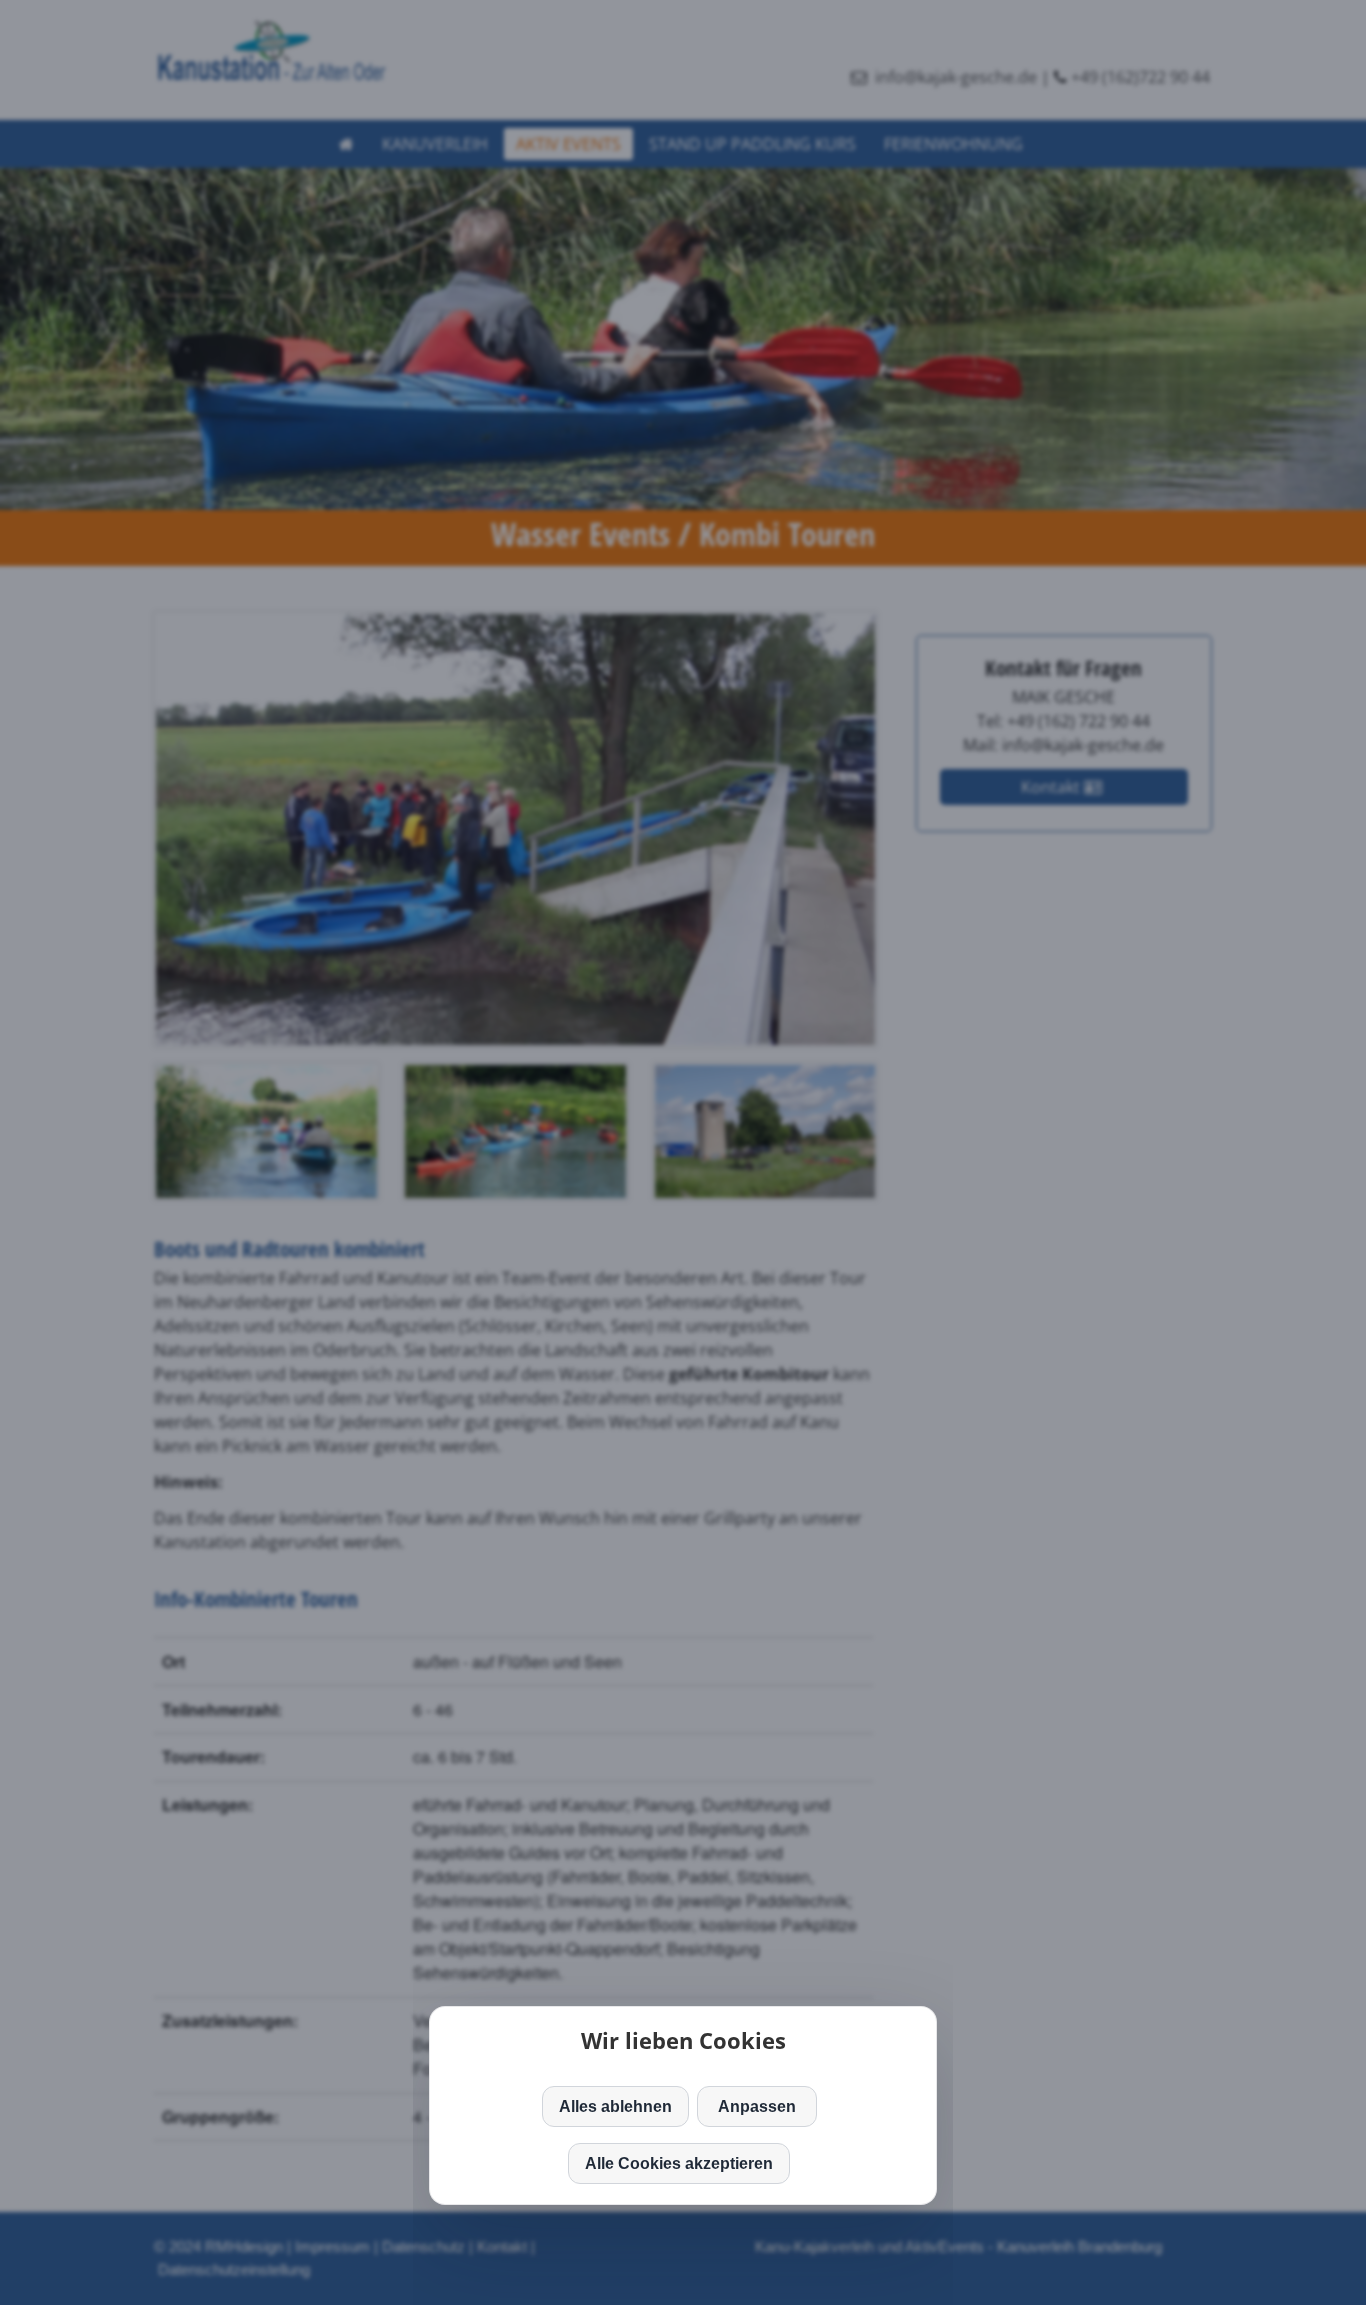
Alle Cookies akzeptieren (679, 2163)
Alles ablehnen (615, 2106)
